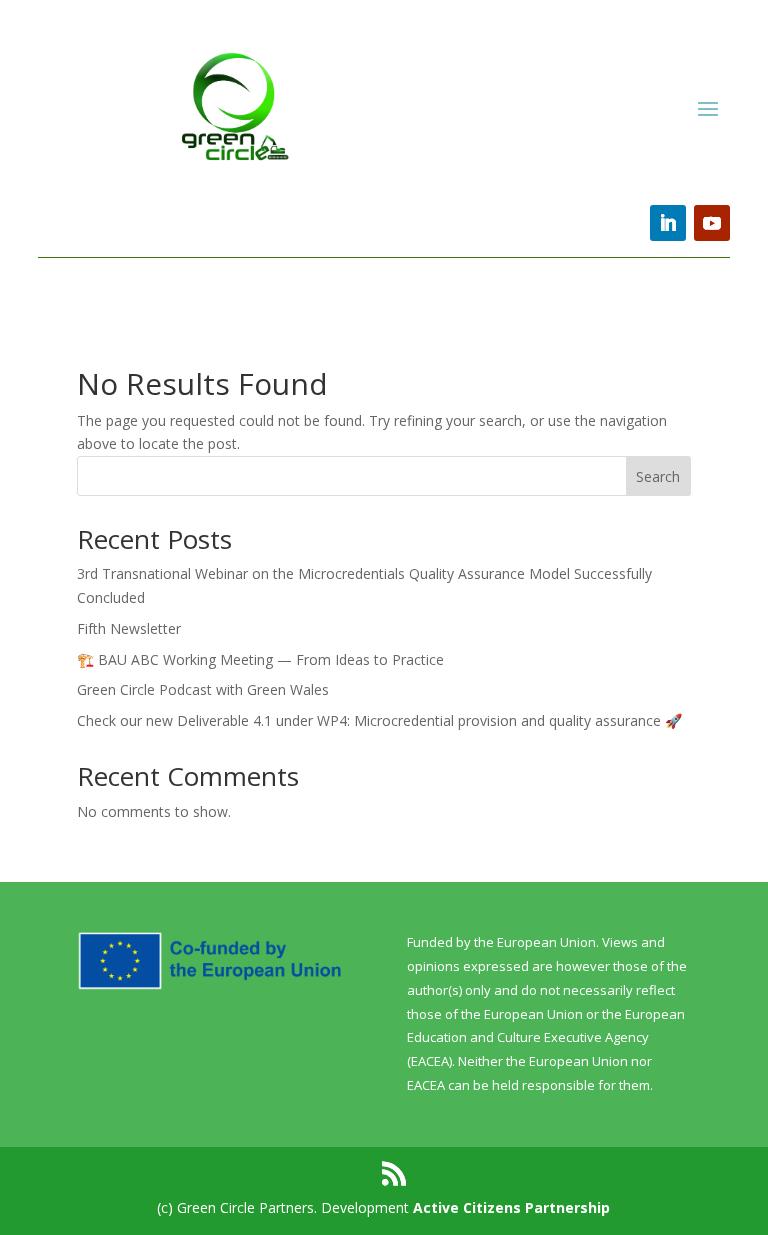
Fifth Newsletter (129, 628)
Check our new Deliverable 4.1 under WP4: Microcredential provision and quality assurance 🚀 (379, 720)
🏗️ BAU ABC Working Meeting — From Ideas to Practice (260, 659)
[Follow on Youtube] (712, 223)
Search (658, 476)
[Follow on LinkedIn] (668, 223)
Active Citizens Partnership (511, 1207)
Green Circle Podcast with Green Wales (203, 689)
